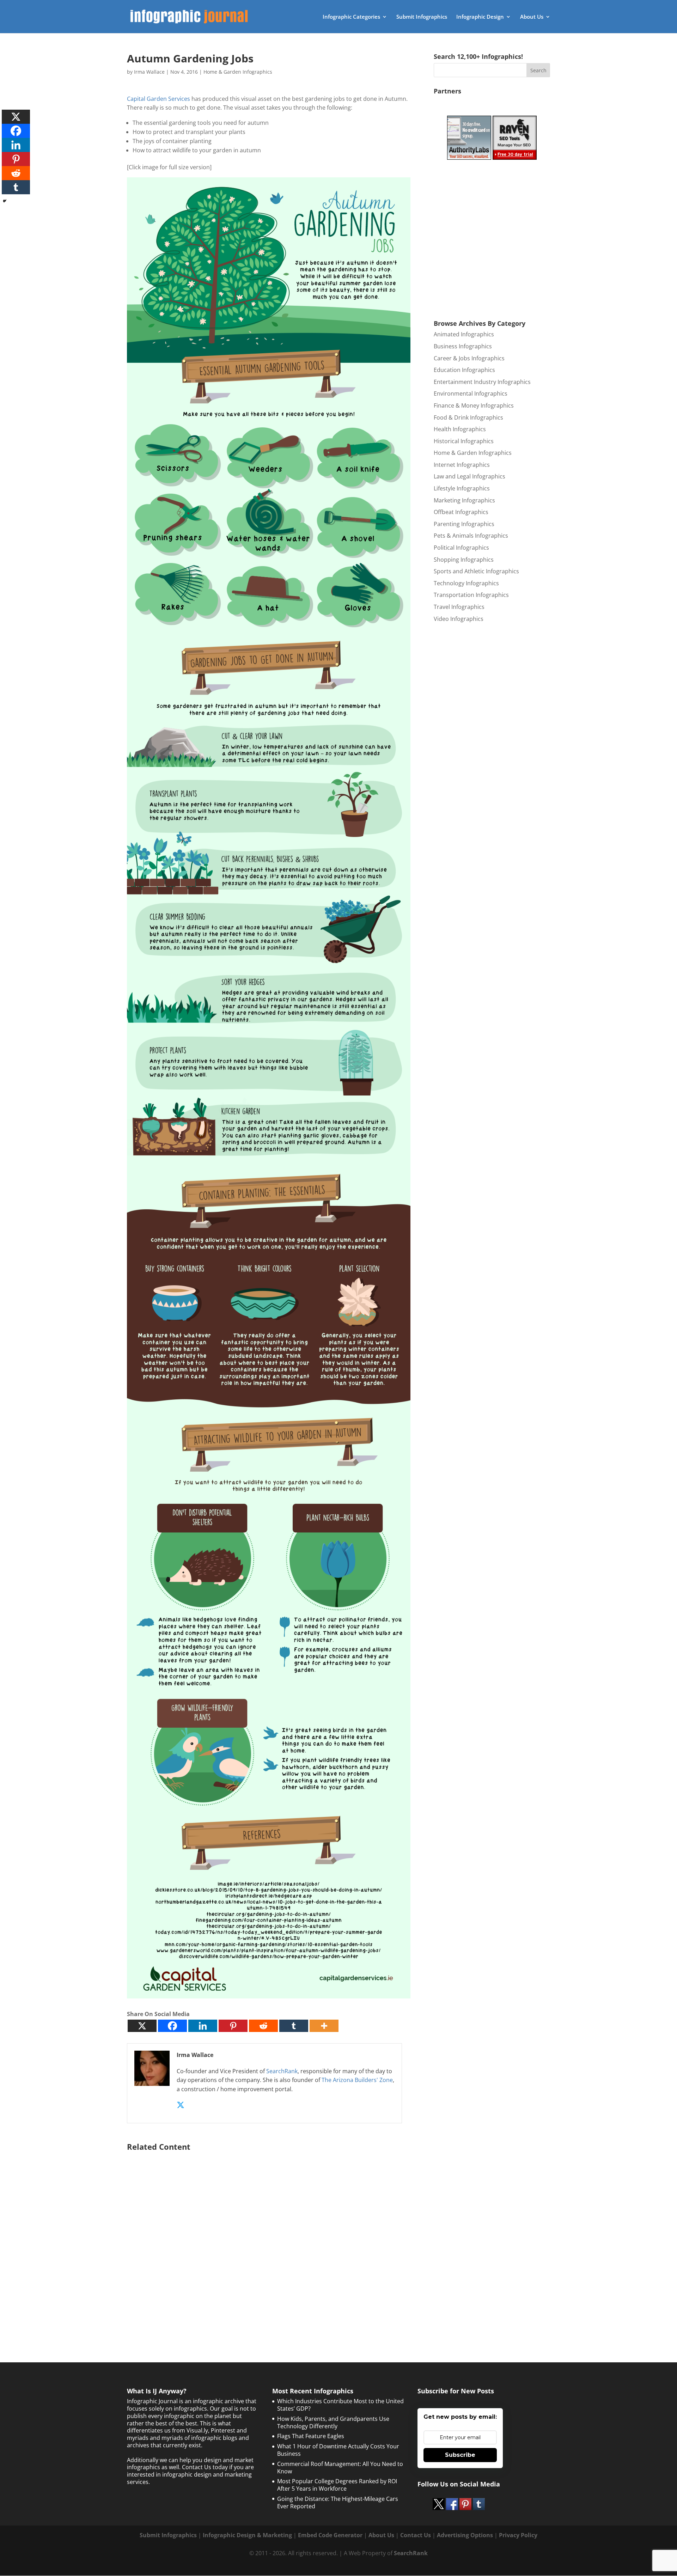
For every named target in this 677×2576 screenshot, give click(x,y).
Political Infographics (461, 548)
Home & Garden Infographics (238, 72)
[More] (324, 2026)
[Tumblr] (294, 2026)
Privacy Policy (518, 2535)
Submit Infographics (422, 17)
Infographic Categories (351, 17)
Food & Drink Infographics (468, 417)
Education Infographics (464, 370)
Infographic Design (480, 17)
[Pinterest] (233, 2026)
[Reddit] (263, 2026)
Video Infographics (459, 619)
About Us (532, 17)
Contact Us (416, 2535)
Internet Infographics (462, 465)
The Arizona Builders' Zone (357, 2080)
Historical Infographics (464, 441)
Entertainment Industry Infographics (482, 382)
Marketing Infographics (464, 500)
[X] (142, 2026)
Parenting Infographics (464, 524)
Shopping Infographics (464, 560)
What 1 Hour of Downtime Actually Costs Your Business (338, 2450)
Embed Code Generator (330, 2535)
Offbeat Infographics (461, 512)
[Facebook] (172, 2026)
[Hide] (5, 201)
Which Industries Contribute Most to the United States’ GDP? (340, 2405)
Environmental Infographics (471, 393)
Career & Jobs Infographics (469, 358)
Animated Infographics (464, 334)
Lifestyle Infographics (462, 488)
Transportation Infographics (471, 595)
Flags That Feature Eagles (311, 2436)
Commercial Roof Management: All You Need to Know (340, 2468)
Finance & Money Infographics (474, 405)
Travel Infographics (459, 607)
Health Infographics (460, 429)
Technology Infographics (466, 583)
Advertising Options (465, 2535)
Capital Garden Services (158, 99)
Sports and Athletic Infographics (476, 571)
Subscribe (460, 2455)
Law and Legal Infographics (469, 476)
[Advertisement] (269, 2239)
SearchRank (282, 2071)
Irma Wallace (149, 72)
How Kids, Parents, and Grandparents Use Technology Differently (333, 2422)
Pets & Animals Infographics (471, 536)
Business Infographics (463, 346)
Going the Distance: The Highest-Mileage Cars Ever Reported (338, 2502)
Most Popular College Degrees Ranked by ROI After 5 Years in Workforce (337, 2485)
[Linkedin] (203, 2026)
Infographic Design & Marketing (247, 2535)
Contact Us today (205, 2467)
